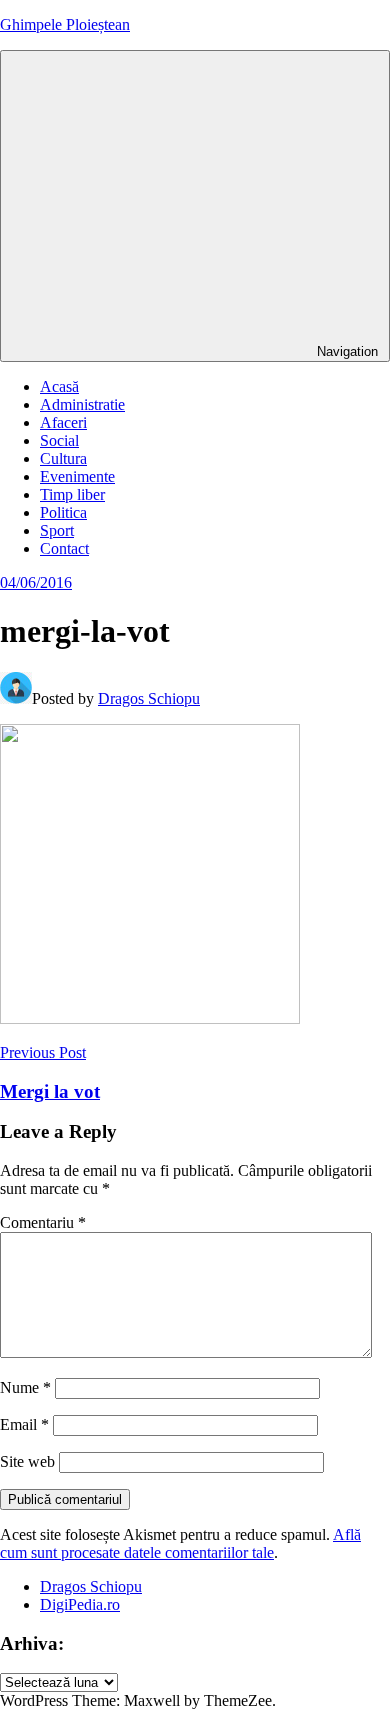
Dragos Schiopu (149, 698)
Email (24, 1424)
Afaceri (63, 422)
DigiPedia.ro (80, 1604)
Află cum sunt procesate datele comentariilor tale (180, 1543)
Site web (27, 1461)
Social (59, 440)
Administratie (82, 404)
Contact (64, 548)
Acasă (59, 386)
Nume (25, 1387)
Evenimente (77, 476)
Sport (57, 530)
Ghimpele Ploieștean (65, 24)
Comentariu (43, 1222)
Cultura (63, 458)
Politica (63, 512)
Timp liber (72, 494)
